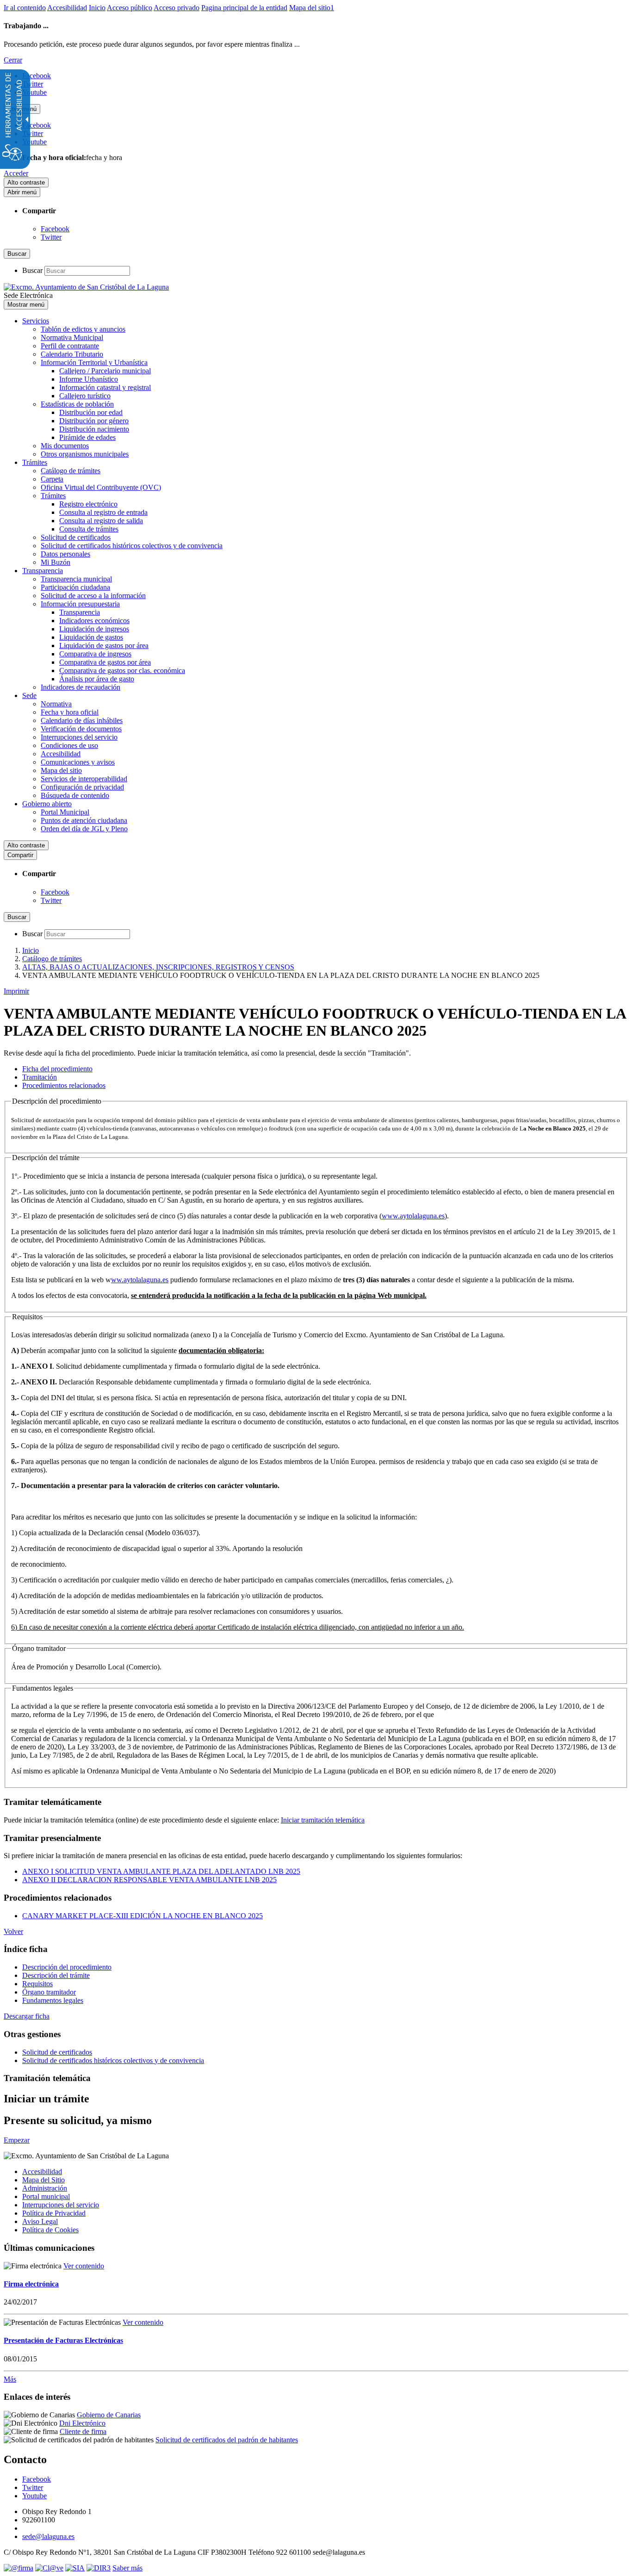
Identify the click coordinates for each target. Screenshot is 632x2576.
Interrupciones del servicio (61, 2205)
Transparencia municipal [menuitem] (76, 579)
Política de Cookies (50, 2230)
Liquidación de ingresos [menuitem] (94, 629)
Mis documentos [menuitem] (65, 446)
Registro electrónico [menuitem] (88, 504)
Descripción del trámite (56, 1975)
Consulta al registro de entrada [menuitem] (103, 512)
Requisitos (37, 1984)
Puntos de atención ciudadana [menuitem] (84, 820)
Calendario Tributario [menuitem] (72, 354)
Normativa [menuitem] (56, 704)
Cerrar (13, 60)
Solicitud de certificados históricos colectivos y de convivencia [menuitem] (132, 546)
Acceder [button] (16, 173)
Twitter (51, 237)
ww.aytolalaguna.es (140, 1280)
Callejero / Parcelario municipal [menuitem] (105, 371)
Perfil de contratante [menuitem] (70, 346)
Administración (45, 2188)
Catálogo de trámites (52, 959)
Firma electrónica (31, 2284)
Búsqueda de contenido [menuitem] (75, 795)
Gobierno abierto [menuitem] (47, 804)
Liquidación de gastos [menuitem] (91, 637)
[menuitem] (325, 2172)
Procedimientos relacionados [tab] (64, 1085)
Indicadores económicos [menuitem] (94, 621)
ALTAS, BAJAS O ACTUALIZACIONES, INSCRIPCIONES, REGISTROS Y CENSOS (158, 967)
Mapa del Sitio (43, 2180)
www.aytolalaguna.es (413, 1216)
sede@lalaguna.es (48, 2536)
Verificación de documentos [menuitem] (81, 729)
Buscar (32, 270)
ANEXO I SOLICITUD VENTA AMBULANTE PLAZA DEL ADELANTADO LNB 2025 (161, 1871)
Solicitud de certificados (57, 2052)
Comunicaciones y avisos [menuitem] (78, 762)
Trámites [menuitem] (35, 462)
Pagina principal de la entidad (244, 8)
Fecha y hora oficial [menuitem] (70, 712)
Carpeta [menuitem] (52, 479)
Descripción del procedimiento (67, 1967)
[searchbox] (87, 271)
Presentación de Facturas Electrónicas (63, 2340)
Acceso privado (177, 8)
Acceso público (130, 8)
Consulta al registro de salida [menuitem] (101, 521)
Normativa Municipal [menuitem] (72, 337)
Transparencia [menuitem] (43, 571)
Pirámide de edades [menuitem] (87, 437)
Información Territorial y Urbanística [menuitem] (94, 362)
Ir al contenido (25, 8)
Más (10, 2379)
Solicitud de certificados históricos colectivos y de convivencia (113, 2060)
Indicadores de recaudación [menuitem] (81, 687)
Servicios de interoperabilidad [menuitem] (84, 779)
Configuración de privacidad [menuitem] (82, 787)
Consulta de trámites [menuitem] (89, 529)
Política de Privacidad (54, 2213)
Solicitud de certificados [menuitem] (76, 537)
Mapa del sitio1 (312, 8)
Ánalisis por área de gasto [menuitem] (97, 679)
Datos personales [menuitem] (65, 554)
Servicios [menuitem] (36, 321)
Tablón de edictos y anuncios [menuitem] (83, 329)
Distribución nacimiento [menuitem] (94, 429)
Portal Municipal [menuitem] (65, 812)
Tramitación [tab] (40, 1077)
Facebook (55, 229)
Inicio (97, 8)
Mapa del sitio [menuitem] (61, 770)
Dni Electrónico (82, 2423)
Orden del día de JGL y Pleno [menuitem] (84, 829)
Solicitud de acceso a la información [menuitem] (93, 596)
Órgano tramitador (49, 1992)
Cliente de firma (83, 2431)
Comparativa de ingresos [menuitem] (95, 654)
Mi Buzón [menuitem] (56, 562)
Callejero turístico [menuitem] (85, 396)
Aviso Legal (40, 2221)
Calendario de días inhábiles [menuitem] (82, 720)
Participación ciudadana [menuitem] (75, 587)
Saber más (127, 2568)
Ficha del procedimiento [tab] (57, 1069)
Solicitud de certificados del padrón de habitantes (227, 2440)
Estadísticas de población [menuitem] (77, 404)
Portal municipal (46, 2196)
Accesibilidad (67, 8)
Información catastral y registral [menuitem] (105, 387)
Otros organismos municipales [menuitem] (85, 454)
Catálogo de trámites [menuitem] (71, 471)
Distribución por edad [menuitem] (91, 412)
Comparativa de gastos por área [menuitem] (105, 662)
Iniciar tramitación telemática (323, 1820)
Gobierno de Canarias (109, 2415)
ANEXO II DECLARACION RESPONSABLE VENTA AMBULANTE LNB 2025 (149, 1880)
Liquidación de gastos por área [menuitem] (104, 646)
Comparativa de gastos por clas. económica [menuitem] (122, 670)
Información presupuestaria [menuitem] (80, 604)
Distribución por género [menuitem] (94, 421)
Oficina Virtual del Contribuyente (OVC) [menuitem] (101, 487)
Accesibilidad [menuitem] (61, 754)
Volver (13, 1931)
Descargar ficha (27, 2016)
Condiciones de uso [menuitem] (69, 745)
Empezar (17, 2140)
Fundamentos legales (53, 2000)
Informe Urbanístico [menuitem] (89, 379)
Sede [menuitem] (29, 695)
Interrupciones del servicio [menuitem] (79, 737)
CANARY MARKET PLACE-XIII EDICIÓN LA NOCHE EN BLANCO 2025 (143, 1916)
